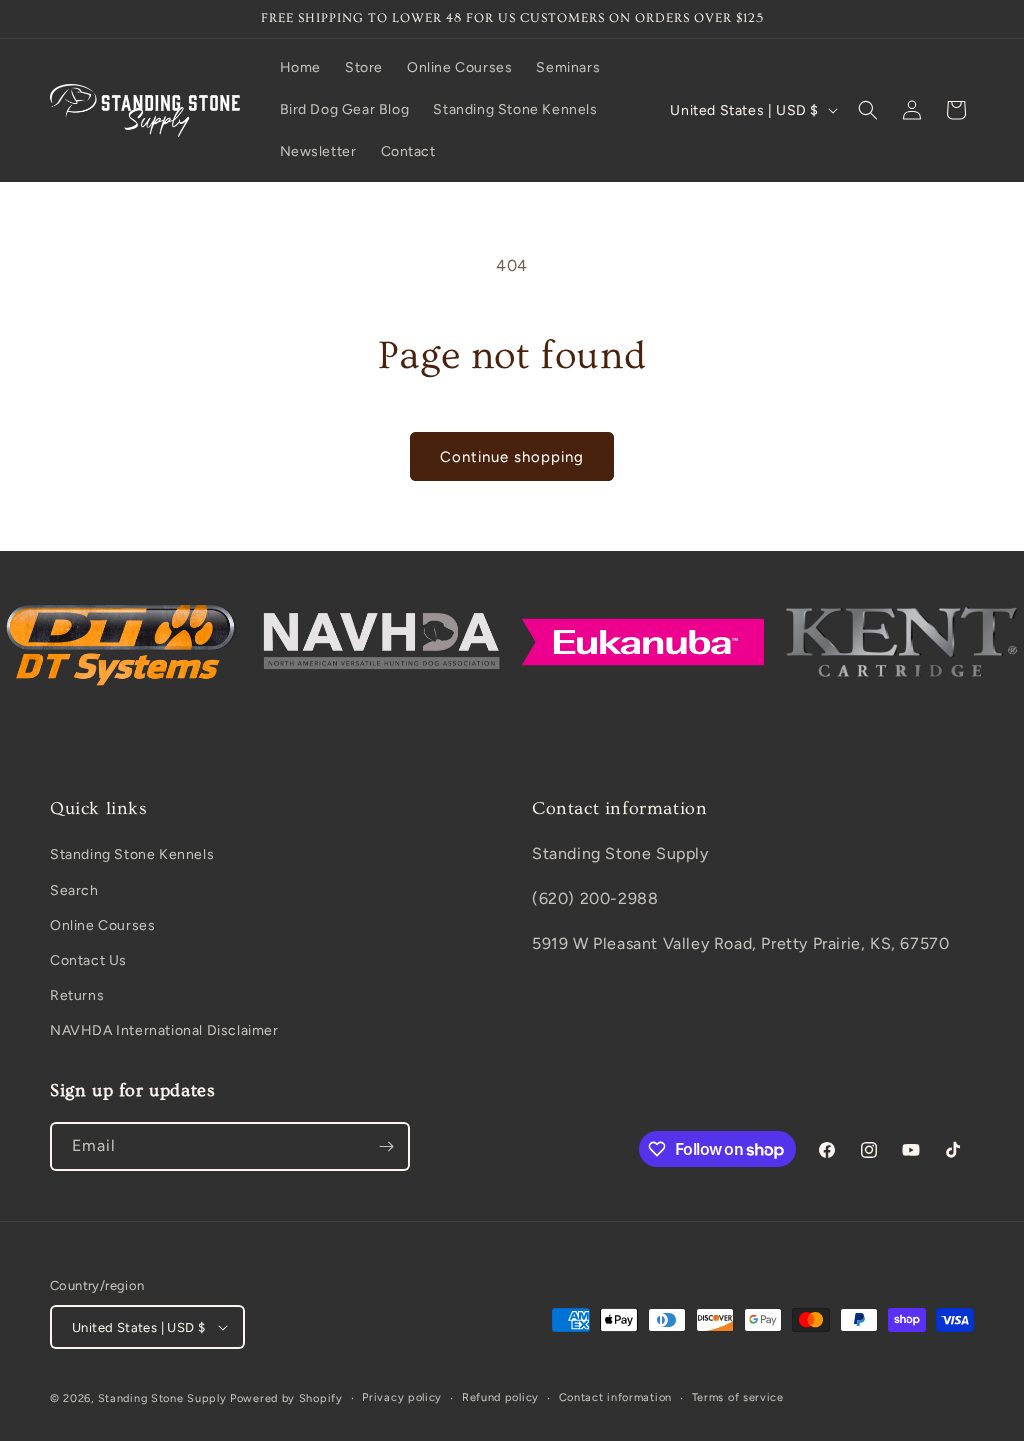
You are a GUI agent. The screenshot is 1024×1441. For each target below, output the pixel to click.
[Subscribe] (386, 1146)
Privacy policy (402, 1397)
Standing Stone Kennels (132, 854)
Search (74, 890)
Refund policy (500, 1397)
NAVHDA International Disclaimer (164, 1030)
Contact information (615, 1397)
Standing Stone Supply (162, 1398)
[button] (868, 110)
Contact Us (88, 960)
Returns (77, 995)
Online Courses (102, 925)
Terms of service (738, 1397)
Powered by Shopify (286, 1398)
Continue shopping (512, 457)
